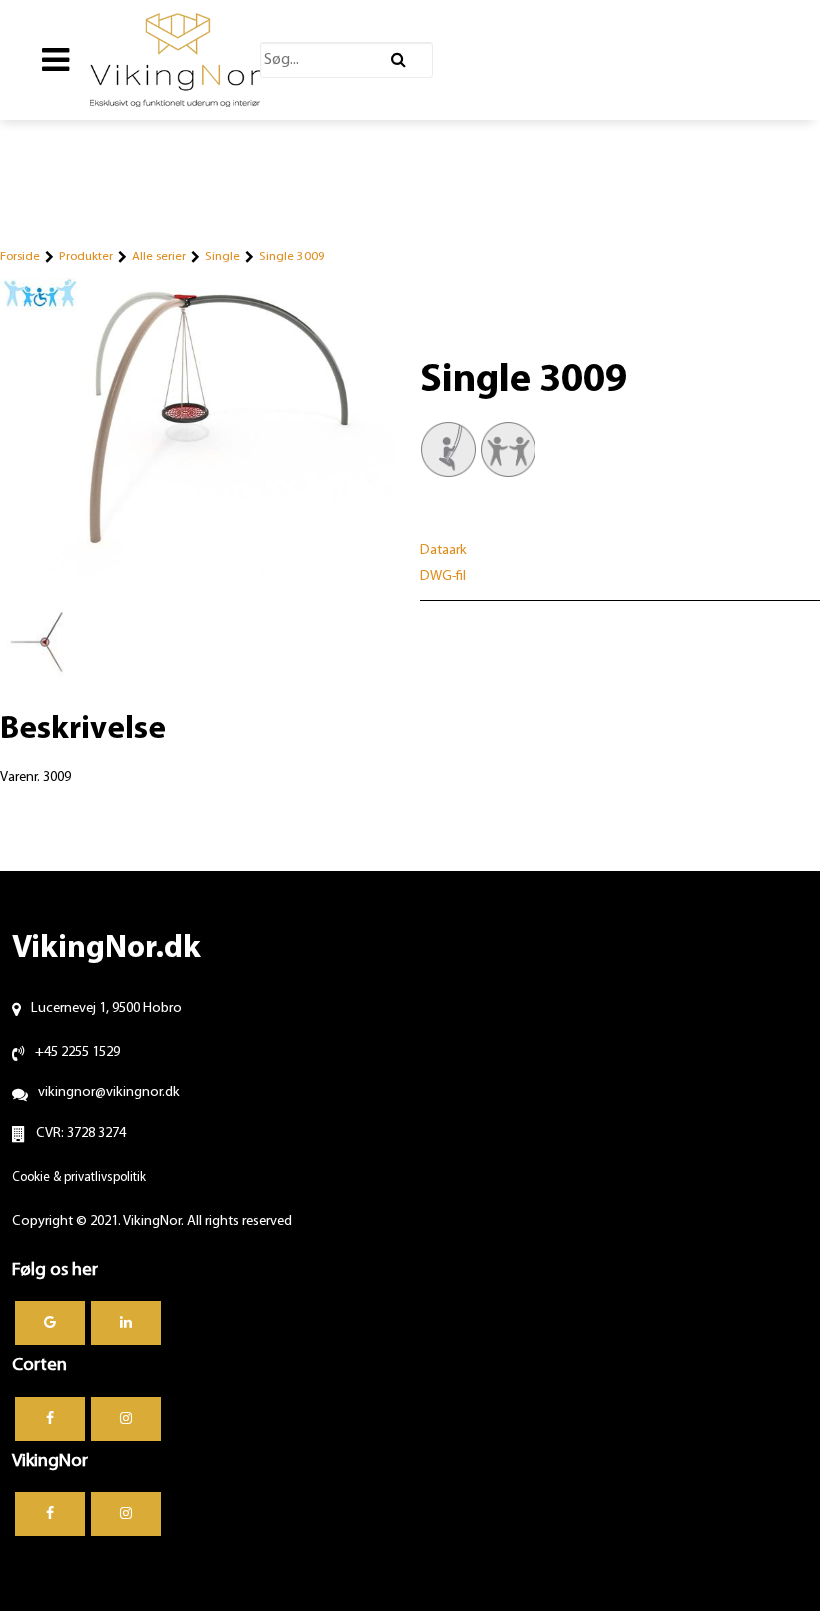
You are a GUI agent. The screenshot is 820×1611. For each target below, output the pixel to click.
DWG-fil (443, 576)
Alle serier (159, 256)
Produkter (86, 256)
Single (222, 256)
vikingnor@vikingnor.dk (109, 1092)
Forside (20, 256)
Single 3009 (292, 256)
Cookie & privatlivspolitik (79, 1177)
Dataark (443, 550)
